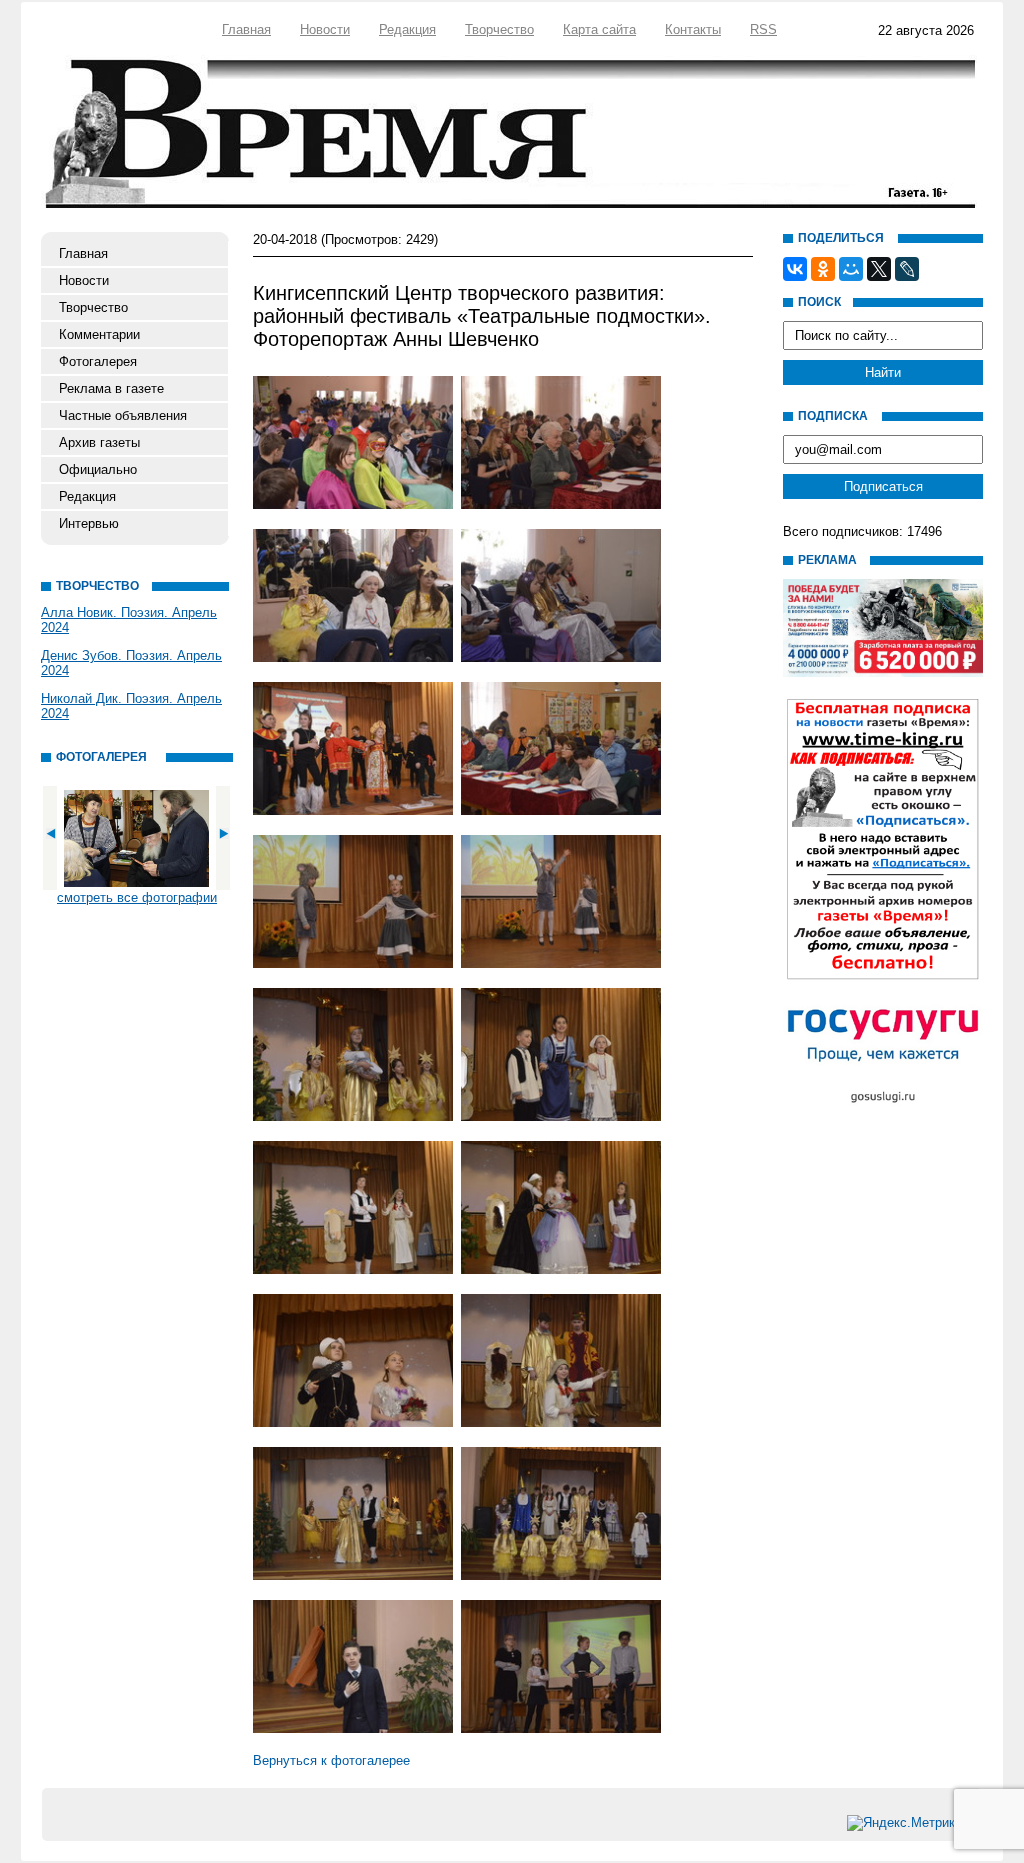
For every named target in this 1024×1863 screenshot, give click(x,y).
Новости (325, 29)
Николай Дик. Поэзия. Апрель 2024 (131, 706)
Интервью (89, 523)
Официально (98, 469)
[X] (879, 269)
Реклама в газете (111, 388)
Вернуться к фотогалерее (331, 1760)
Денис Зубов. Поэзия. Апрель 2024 (131, 663)
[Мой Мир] (851, 269)
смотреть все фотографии (137, 897)
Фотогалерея (98, 361)
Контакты (693, 29)
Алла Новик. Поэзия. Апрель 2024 (129, 620)
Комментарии (99, 334)
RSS (763, 29)
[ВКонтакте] (795, 269)
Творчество (499, 29)
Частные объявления (123, 415)
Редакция (407, 29)
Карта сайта (599, 29)
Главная (246, 29)
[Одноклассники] (823, 269)
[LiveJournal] (907, 269)
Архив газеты (99, 442)
